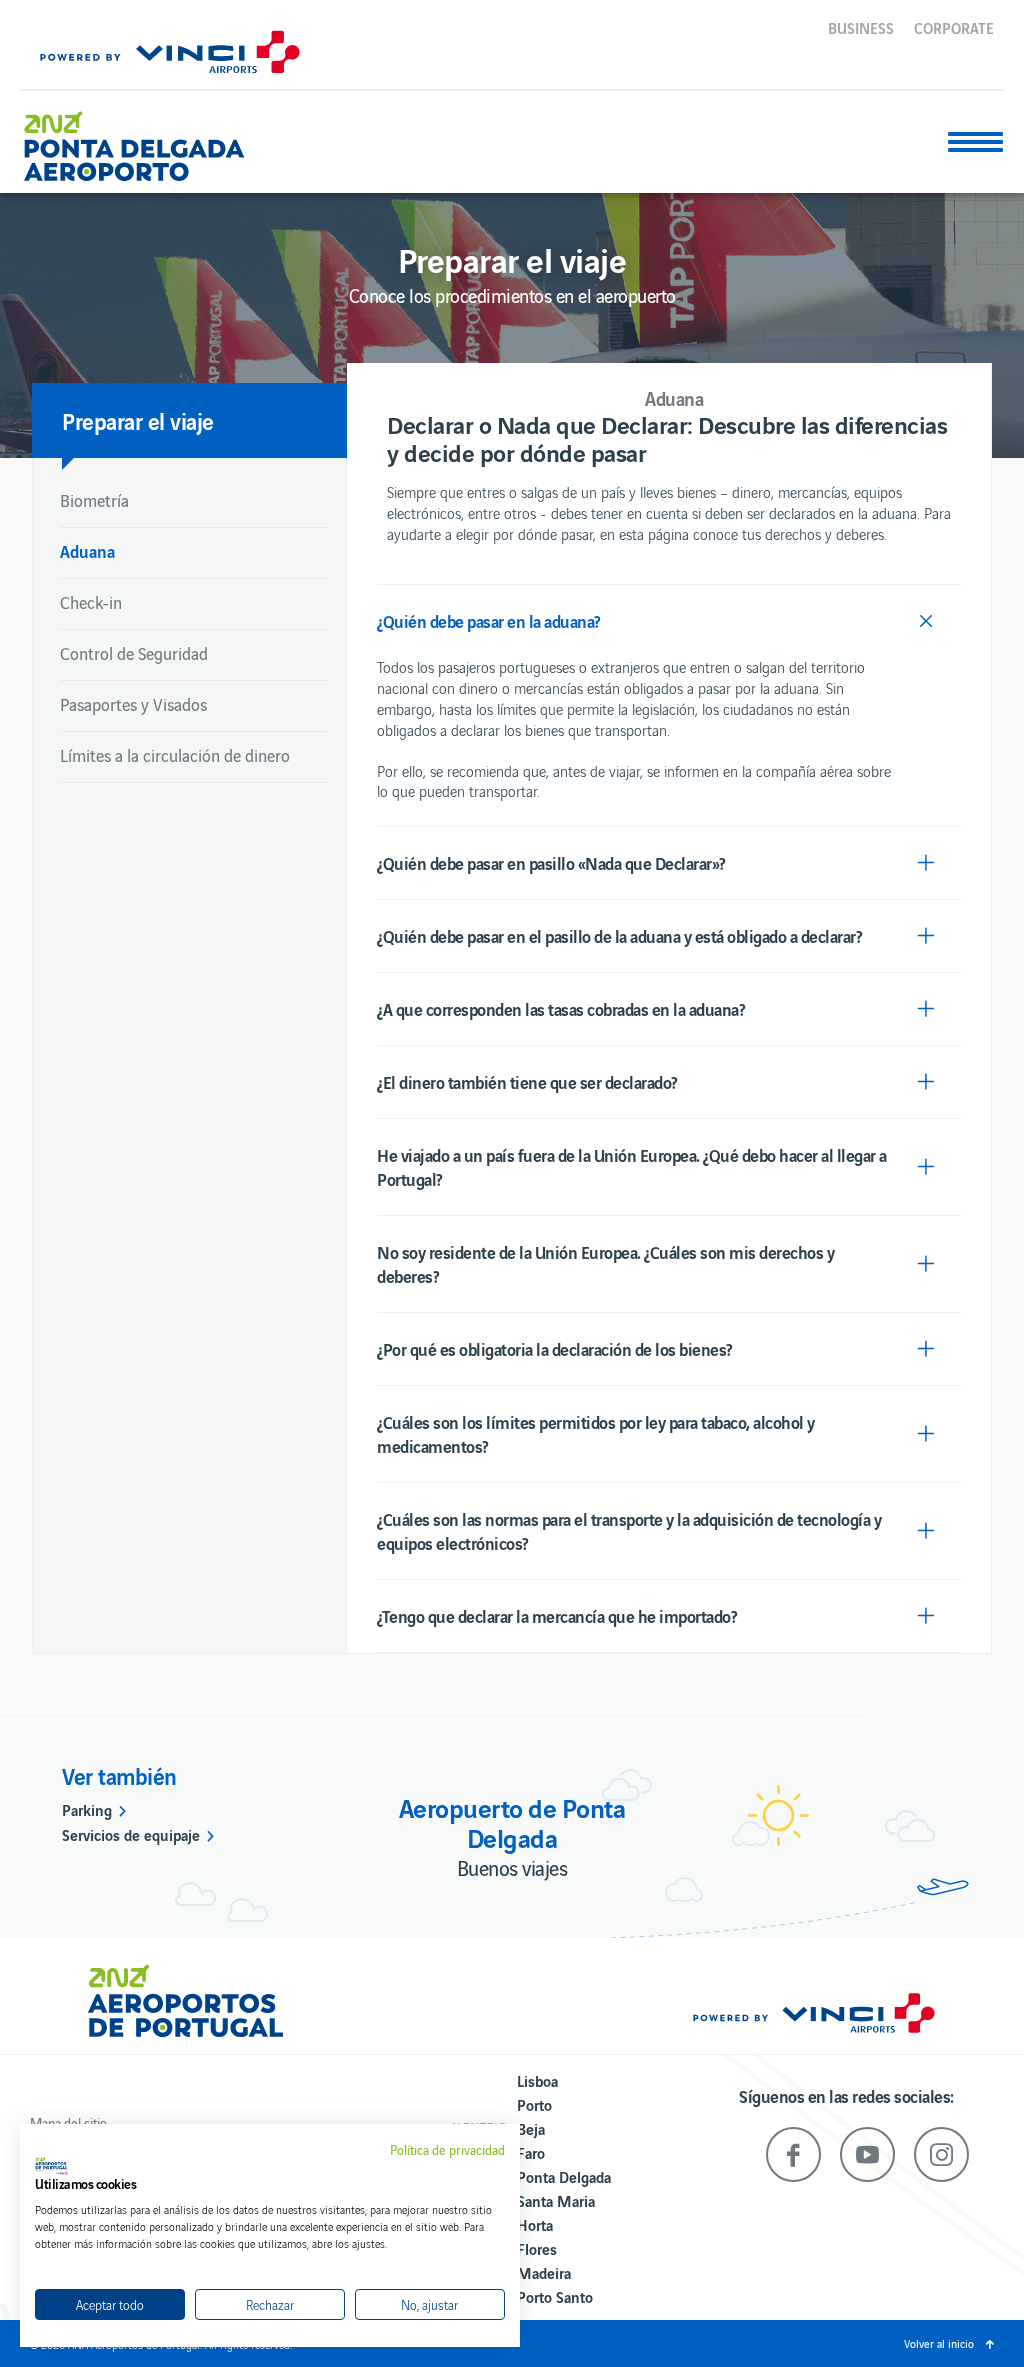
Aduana (87, 550)
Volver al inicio (939, 2343)
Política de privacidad (447, 2150)
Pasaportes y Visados (133, 704)
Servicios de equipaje (131, 1834)
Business (861, 27)
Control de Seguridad (134, 653)
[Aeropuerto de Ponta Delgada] (134, 138)
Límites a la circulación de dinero (175, 755)
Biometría (94, 500)
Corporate (954, 27)
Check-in (91, 602)
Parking (87, 1809)
